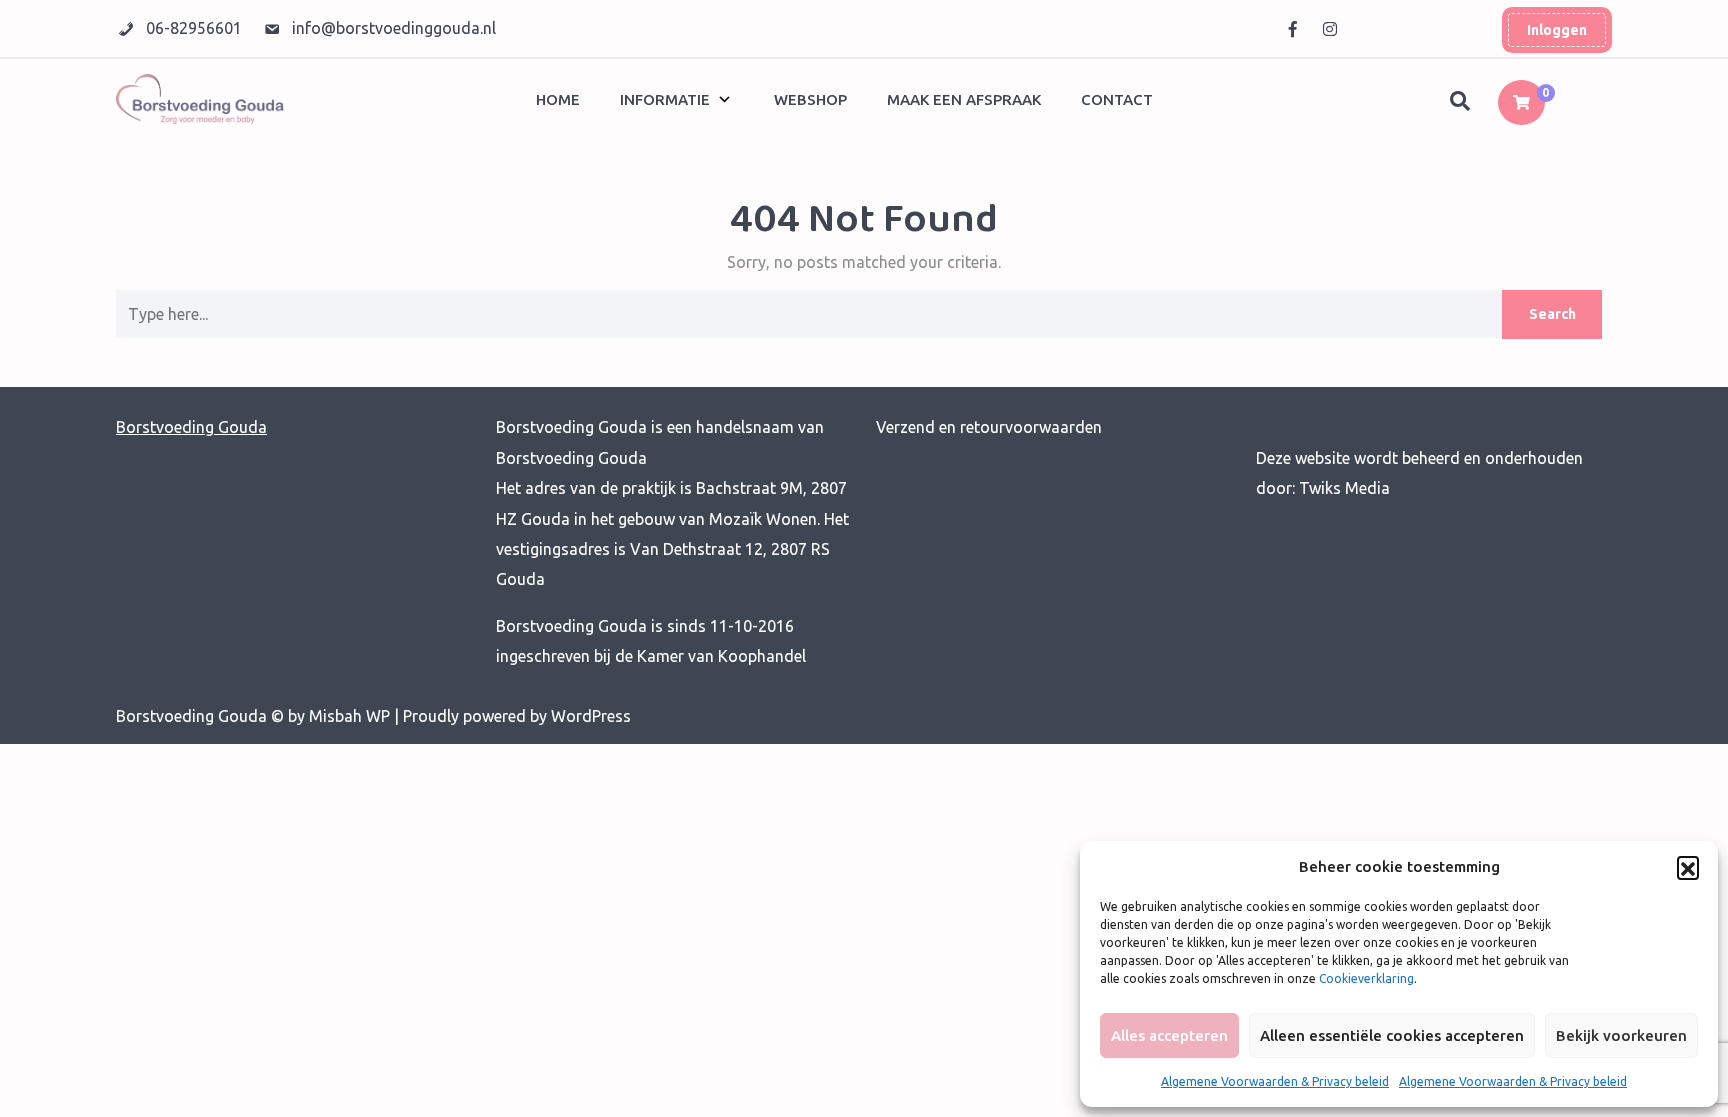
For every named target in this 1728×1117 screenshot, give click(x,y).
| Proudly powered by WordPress (512, 716)
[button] (1688, 867)
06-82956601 (196, 28)
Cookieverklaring (1366, 978)
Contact (1117, 99)
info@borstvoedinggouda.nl (394, 28)
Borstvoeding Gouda (191, 427)
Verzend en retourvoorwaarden (989, 427)
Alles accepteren (1169, 1035)
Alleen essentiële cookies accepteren (1392, 1035)
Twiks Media (1342, 488)
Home (558, 99)
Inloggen (1557, 30)
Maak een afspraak (964, 99)
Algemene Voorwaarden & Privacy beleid (1275, 1081)
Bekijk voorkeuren (1621, 1035)
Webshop (810, 99)
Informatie (665, 99)
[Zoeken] (1462, 102)
